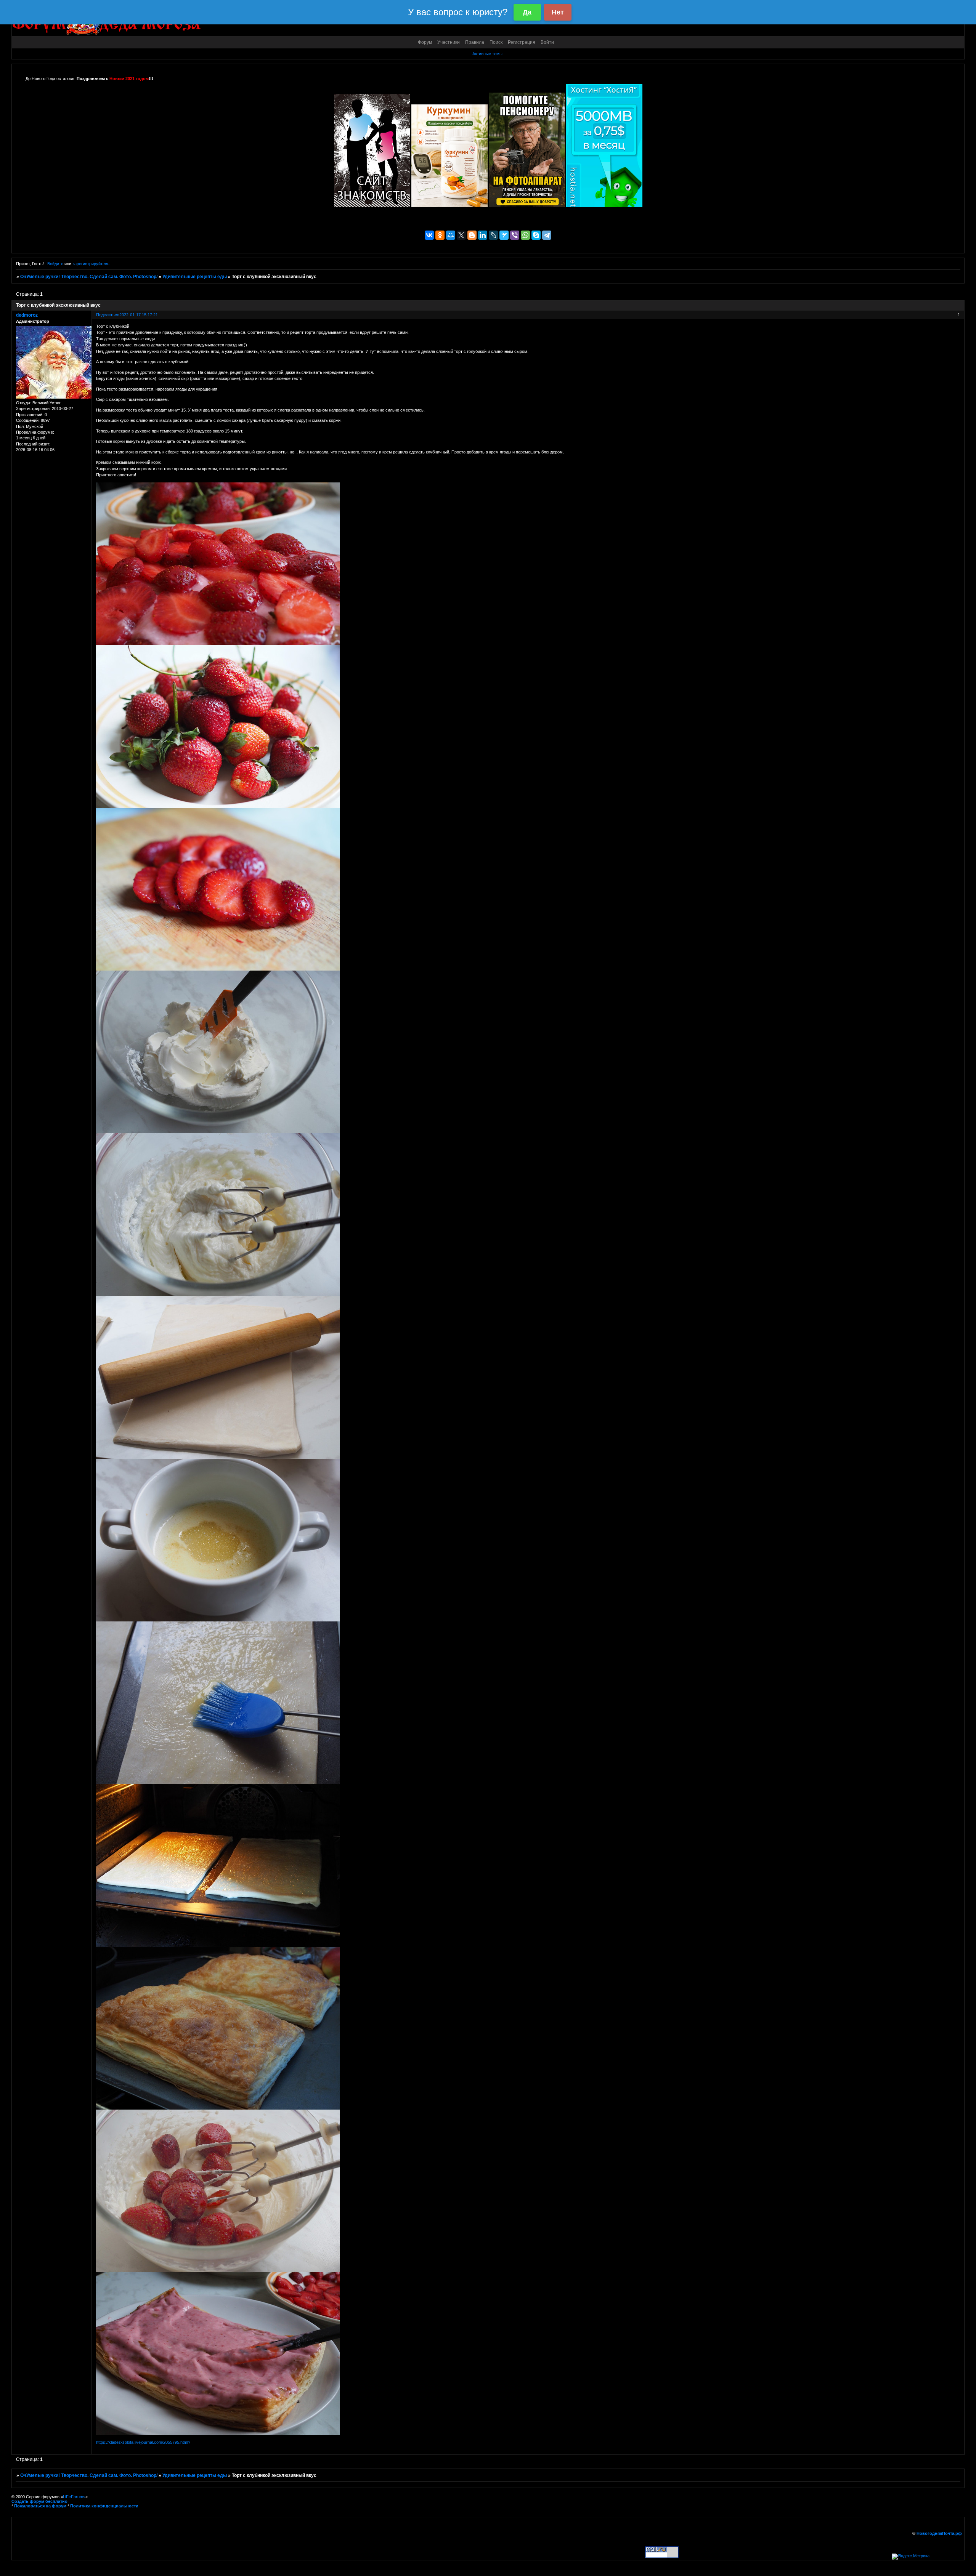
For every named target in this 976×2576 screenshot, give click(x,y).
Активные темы (487, 54)
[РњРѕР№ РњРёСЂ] (451, 235)
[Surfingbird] (504, 235)
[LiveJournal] (493, 235)
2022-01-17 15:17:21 (139, 315)
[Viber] (515, 235)
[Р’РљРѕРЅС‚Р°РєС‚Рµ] (429, 235)
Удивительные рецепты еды (195, 277)
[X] (461, 235)
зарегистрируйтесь (91, 264)
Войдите (55, 264)
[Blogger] (472, 235)
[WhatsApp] (525, 235)
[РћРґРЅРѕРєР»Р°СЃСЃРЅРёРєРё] (440, 235)
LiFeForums (74, 2497)
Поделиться (108, 315)
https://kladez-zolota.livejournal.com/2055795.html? (143, 2442)
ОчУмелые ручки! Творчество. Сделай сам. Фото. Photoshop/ (89, 277)
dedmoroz (27, 315)
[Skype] (536, 235)
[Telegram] (547, 235)
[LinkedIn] (483, 235)
